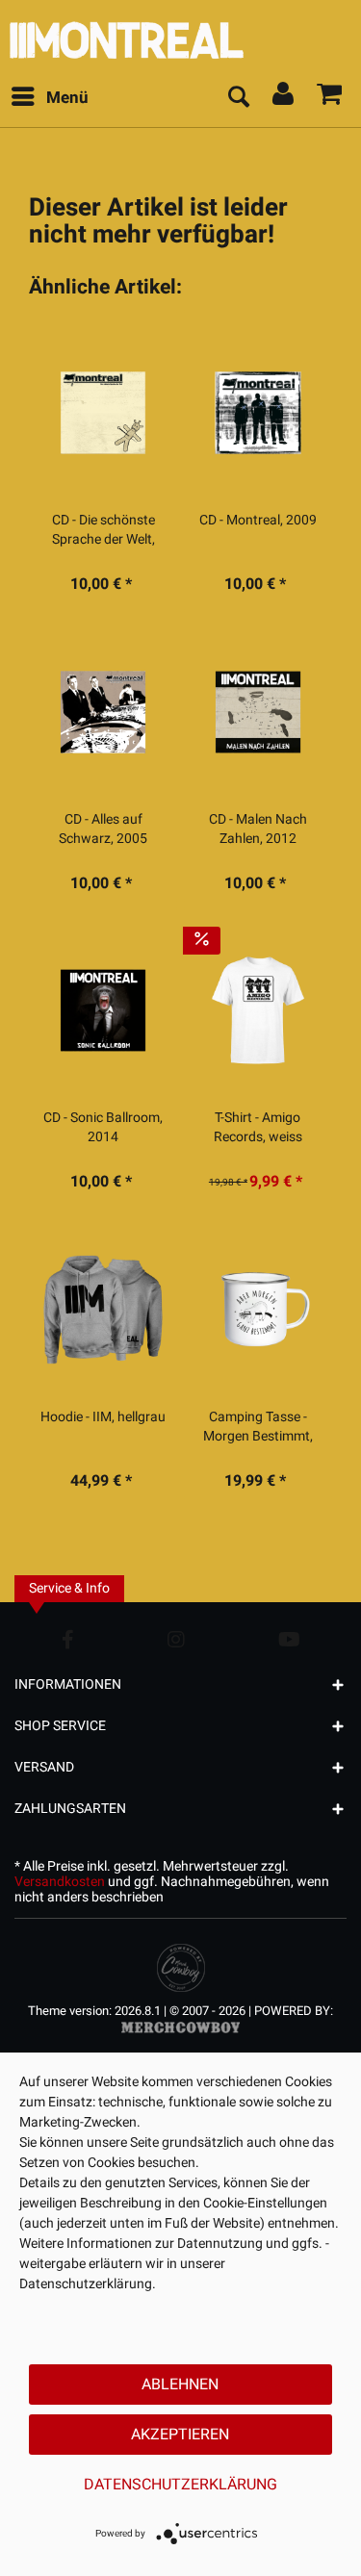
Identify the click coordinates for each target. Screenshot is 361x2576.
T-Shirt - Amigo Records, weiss (258, 1128)
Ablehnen (180, 2385)
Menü (67, 98)
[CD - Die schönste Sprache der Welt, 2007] (103, 413)
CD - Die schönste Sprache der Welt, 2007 (103, 530)
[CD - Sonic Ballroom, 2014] (103, 1010)
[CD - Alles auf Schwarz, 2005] (103, 712)
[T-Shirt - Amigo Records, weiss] (258, 1010)
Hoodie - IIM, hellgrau (103, 1417)
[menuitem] (49, 98)
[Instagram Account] (176, 1639)
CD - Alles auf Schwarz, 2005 (103, 829)
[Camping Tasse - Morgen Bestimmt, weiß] (258, 1310)
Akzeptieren (180, 2435)
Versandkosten (60, 1882)
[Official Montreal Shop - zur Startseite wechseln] (180, 35)
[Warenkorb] (330, 98)
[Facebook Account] (68, 1639)
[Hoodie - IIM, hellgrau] (103, 1310)
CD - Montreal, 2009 (258, 521)
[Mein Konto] (284, 98)
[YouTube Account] (289, 1639)
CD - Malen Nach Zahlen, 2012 (258, 829)
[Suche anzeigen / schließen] (238, 98)
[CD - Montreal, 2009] (258, 413)
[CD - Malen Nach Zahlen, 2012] (258, 712)
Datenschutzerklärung (180, 2485)
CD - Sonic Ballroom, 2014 (103, 1128)
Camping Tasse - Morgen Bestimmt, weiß (258, 1427)
